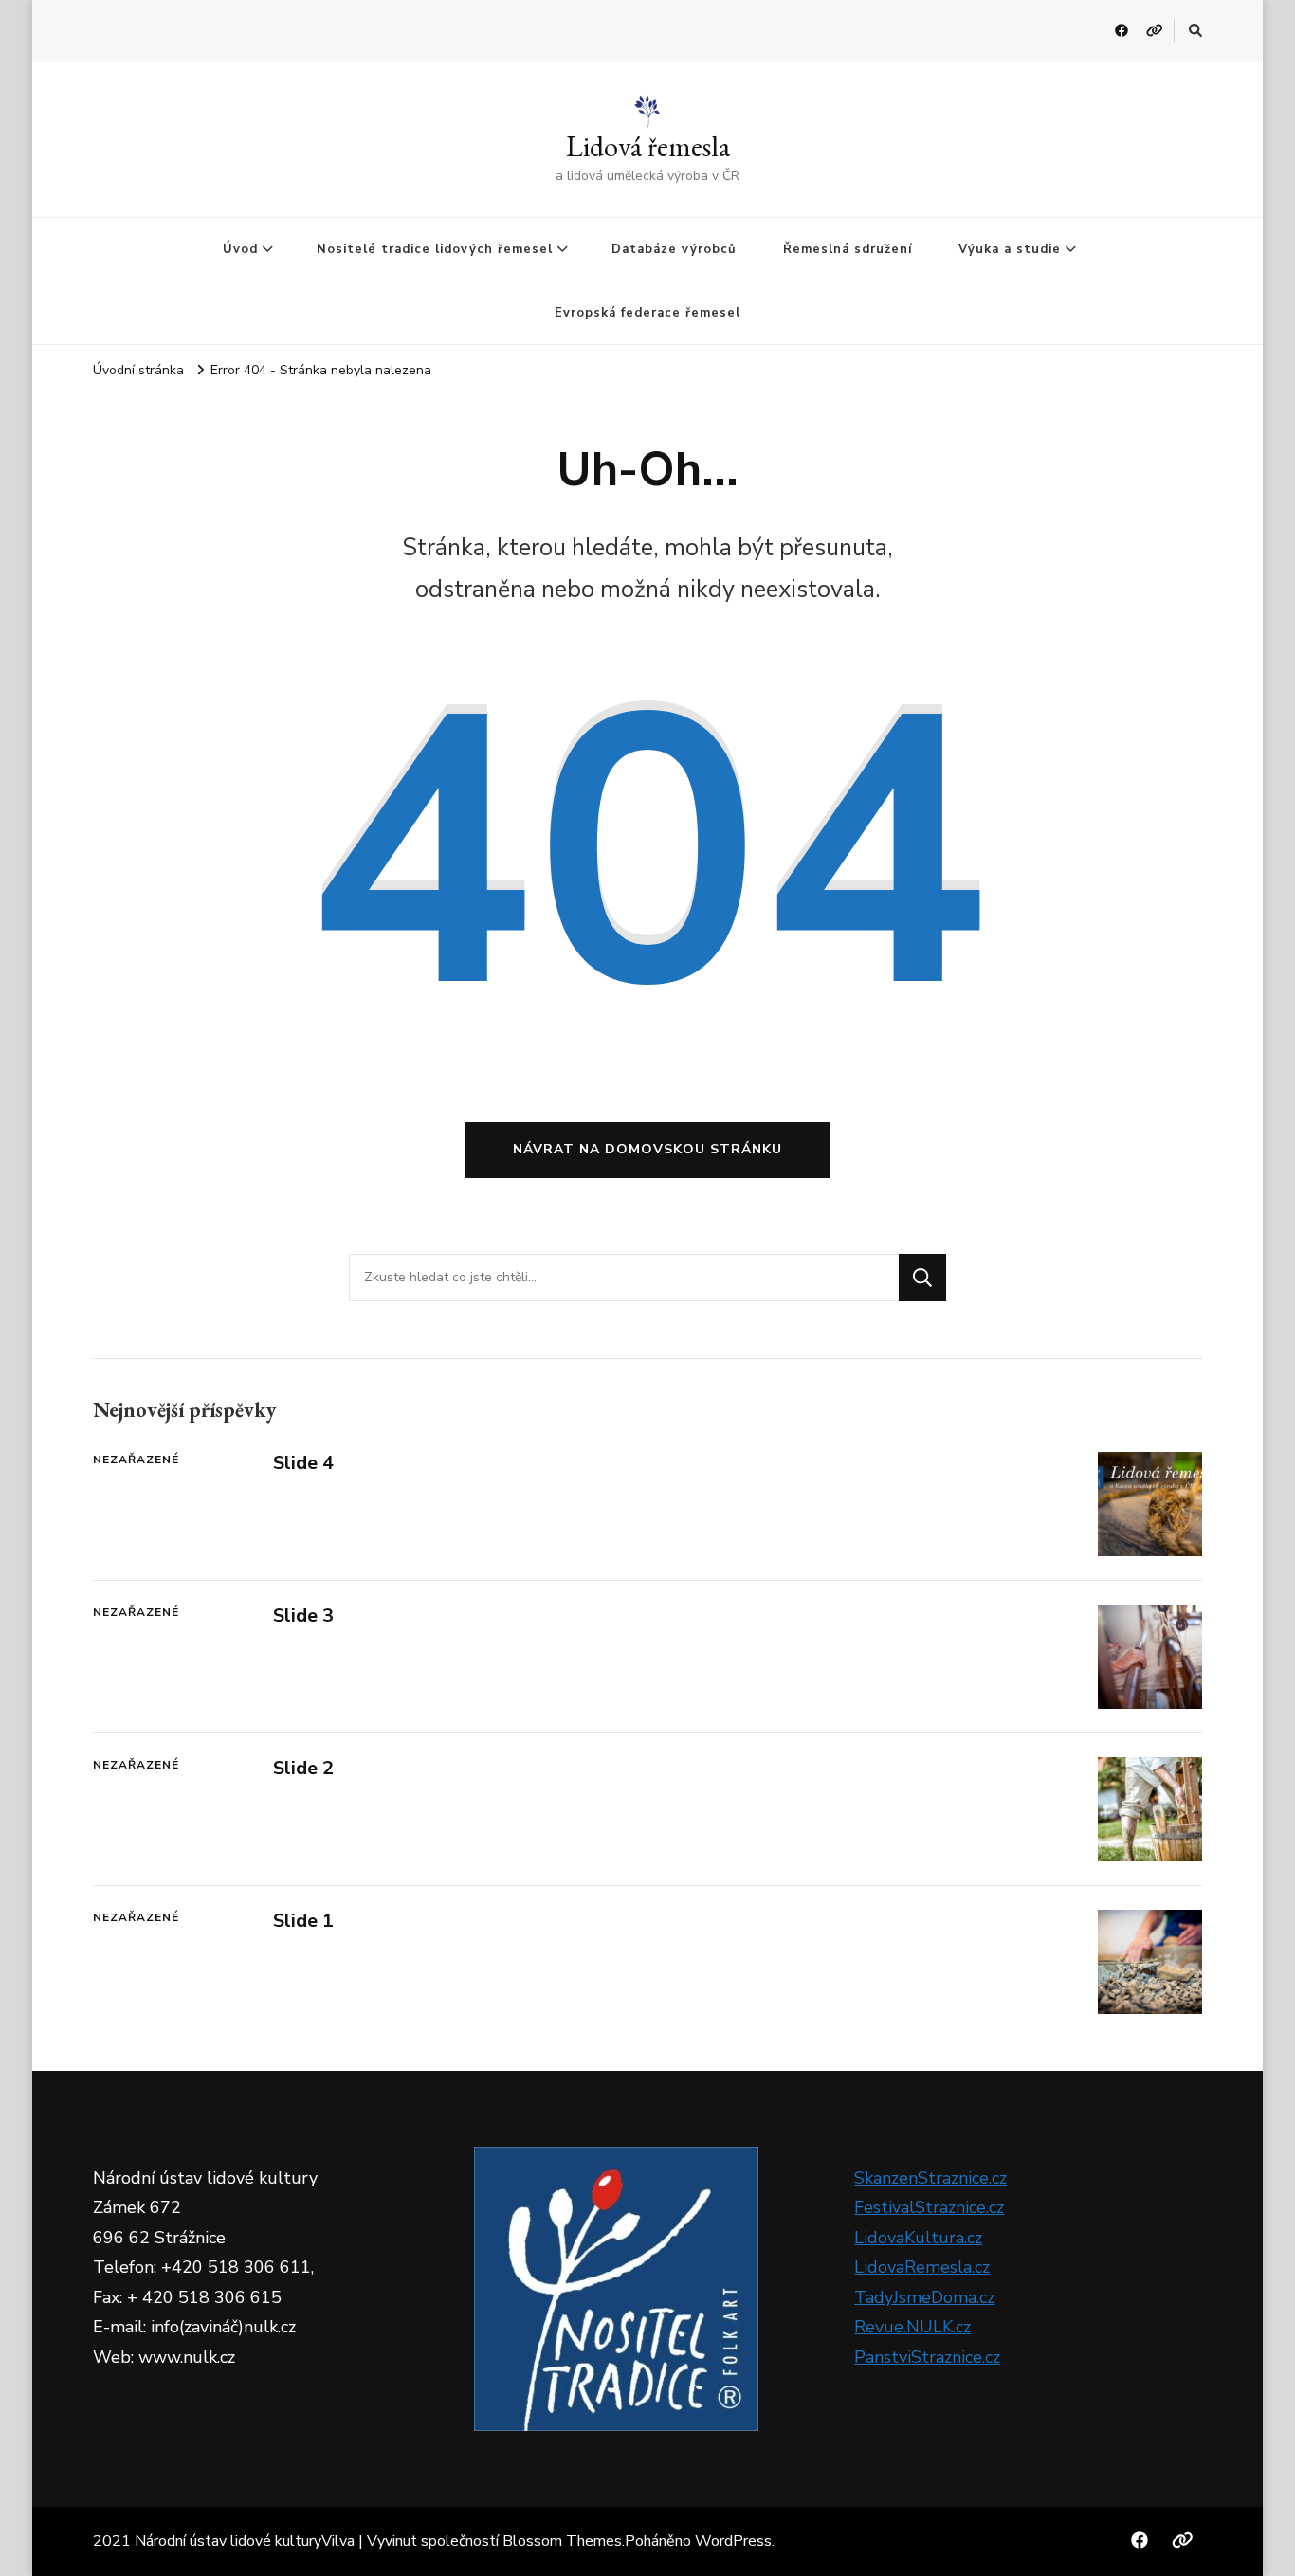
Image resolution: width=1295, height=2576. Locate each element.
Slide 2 (303, 1768)
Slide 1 (303, 1921)
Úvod (240, 249)
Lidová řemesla (648, 146)
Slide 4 (303, 1463)
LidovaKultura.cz (918, 2238)
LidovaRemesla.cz (922, 2267)
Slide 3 (303, 1615)
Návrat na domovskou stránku (647, 1149)
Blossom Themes (562, 2541)
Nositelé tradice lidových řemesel (435, 249)
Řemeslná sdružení (848, 249)
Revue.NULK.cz (912, 2327)
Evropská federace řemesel (647, 313)
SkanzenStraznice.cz (930, 2178)
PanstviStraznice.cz (927, 2357)
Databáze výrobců (674, 249)
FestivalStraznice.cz (929, 2207)
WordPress (733, 2541)
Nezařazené (136, 1460)
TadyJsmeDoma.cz (924, 2297)
